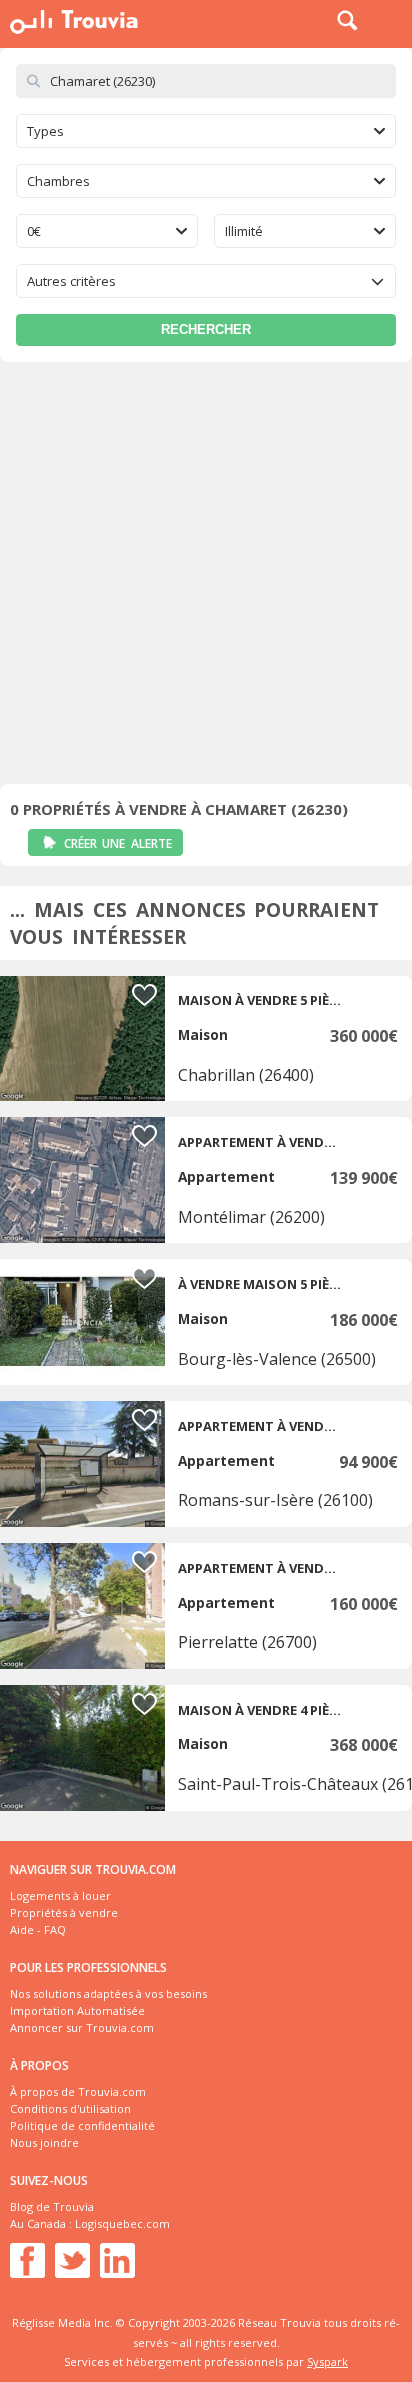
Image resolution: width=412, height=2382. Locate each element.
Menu (392, 20)
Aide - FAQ (38, 1929)
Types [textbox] (45, 131)
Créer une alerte (118, 843)
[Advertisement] (206, 578)
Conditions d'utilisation (70, 2108)
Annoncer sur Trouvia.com (82, 2027)
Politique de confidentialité (82, 2125)
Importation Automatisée (77, 2010)
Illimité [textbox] (244, 231)
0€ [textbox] (34, 231)
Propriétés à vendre (64, 1912)
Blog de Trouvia (52, 2206)
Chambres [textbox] (58, 181)
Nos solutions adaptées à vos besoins (108, 1993)
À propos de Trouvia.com (78, 2091)
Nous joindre (44, 2142)
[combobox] (206, 131)
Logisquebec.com (122, 2223)
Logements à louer (60, 1895)
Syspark (327, 2361)
